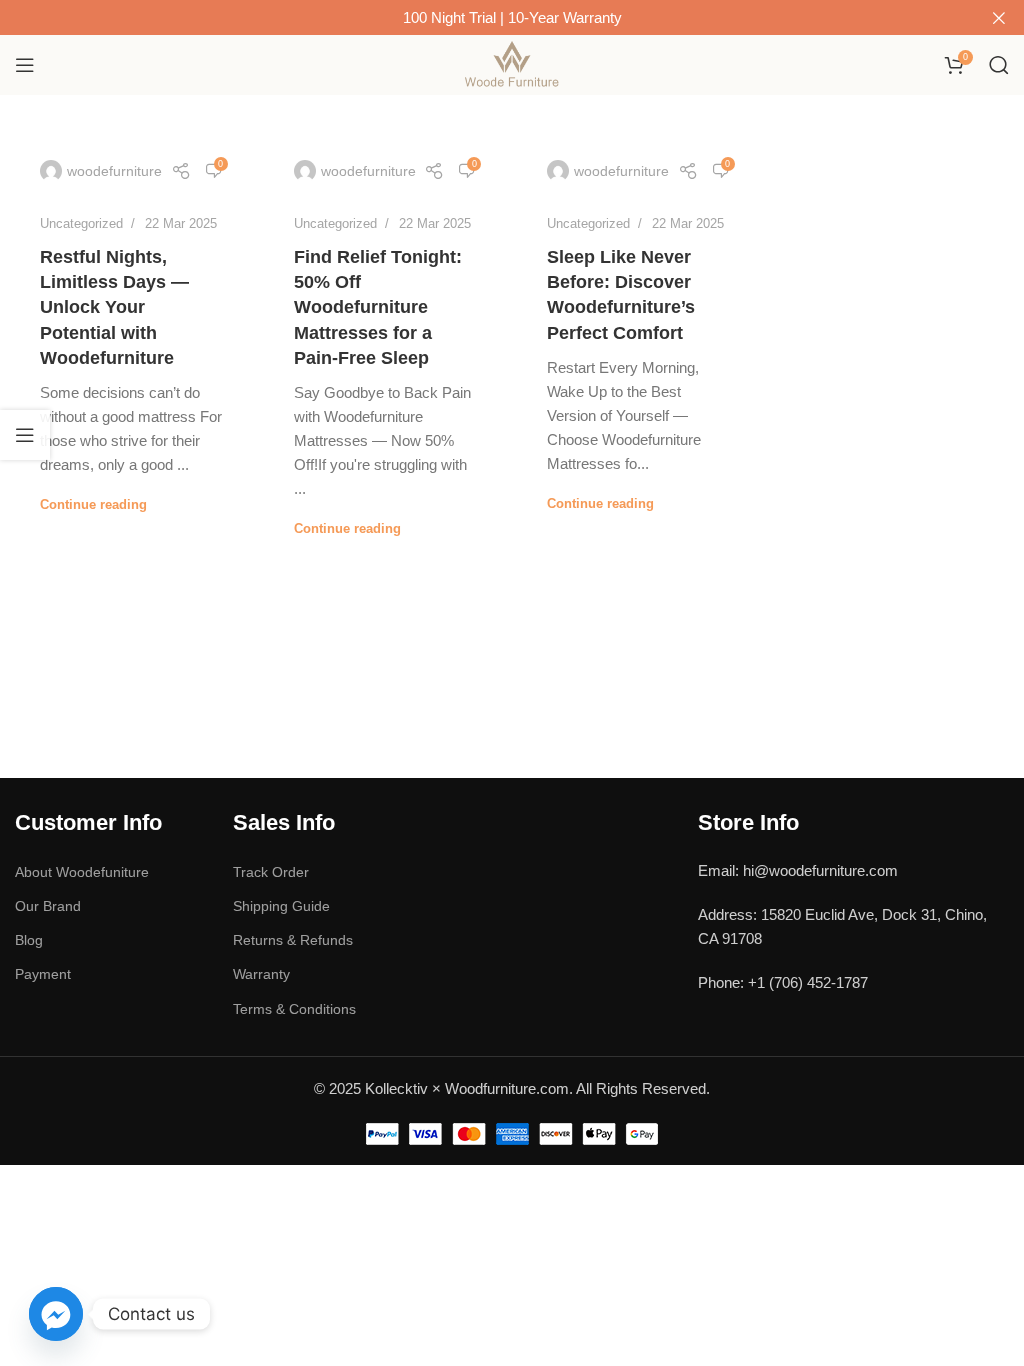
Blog (29, 940)
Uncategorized (81, 223)
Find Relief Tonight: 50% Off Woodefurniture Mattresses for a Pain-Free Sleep (378, 307)
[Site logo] (512, 63)
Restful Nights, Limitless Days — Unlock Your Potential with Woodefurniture (114, 307)
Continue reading (93, 504)
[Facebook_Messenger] (56, 1314)
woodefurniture (114, 171)
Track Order (271, 872)
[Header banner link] (482, 17)
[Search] (999, 65)
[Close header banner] (999, 17)
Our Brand (48, 906)
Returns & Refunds (293, 940)
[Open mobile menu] (25, 65)
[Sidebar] (25, 435)
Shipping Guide (281, 906)
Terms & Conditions (294, 1009)
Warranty (261, 974)
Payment (43, 974)
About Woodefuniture (82, 872)
